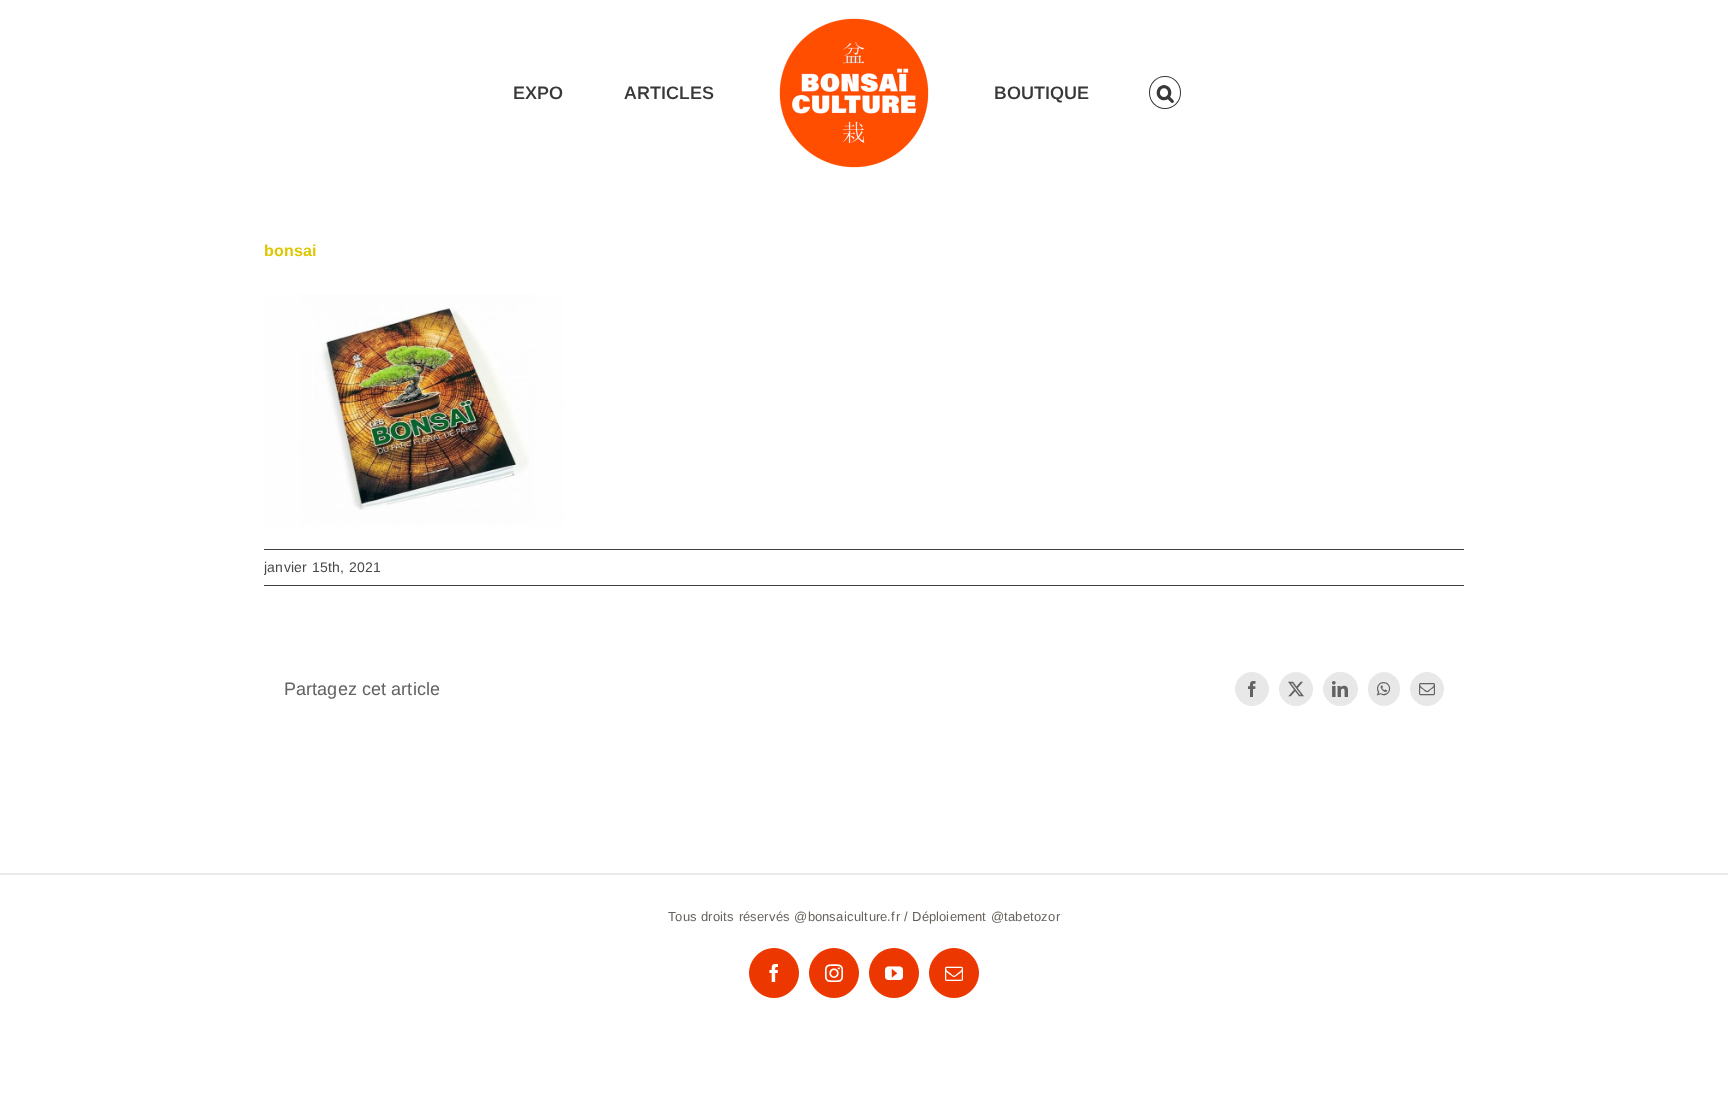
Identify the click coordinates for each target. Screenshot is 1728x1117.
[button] (1170, 92)
